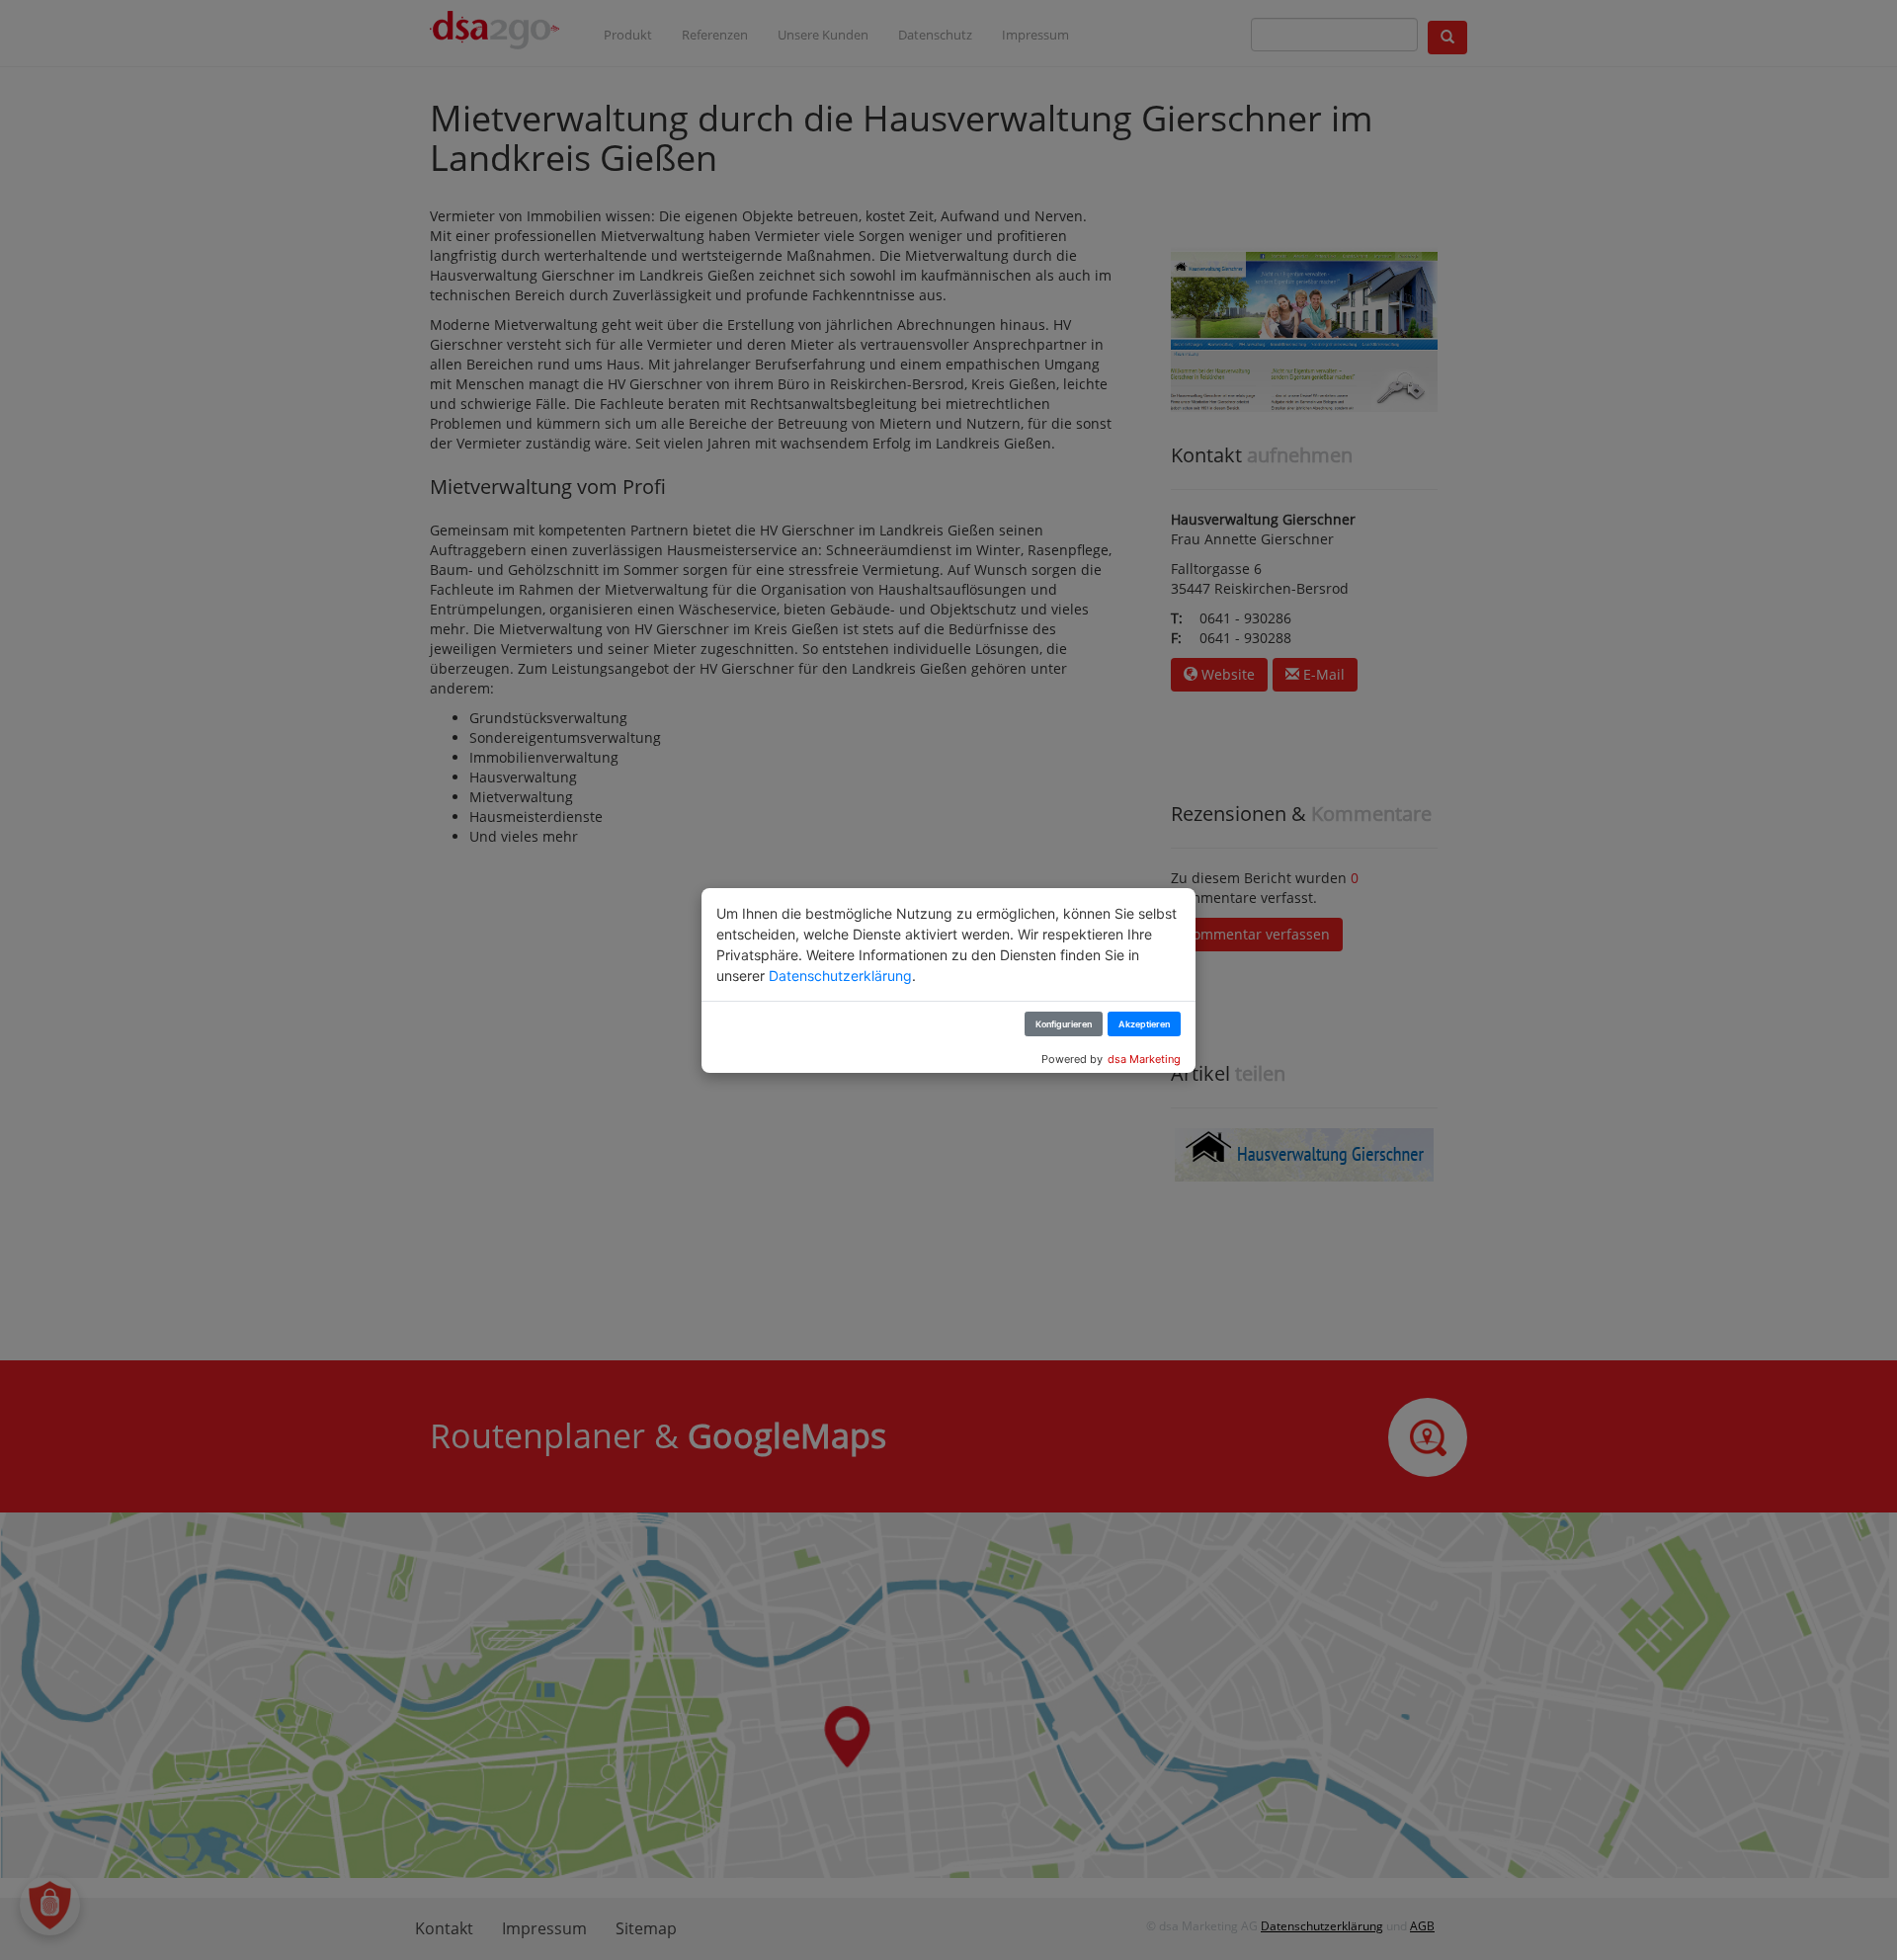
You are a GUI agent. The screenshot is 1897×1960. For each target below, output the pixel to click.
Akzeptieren (1144, 1024)
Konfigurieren (1064, 1024)
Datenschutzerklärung (840, 976)
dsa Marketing (1144, 1059)
